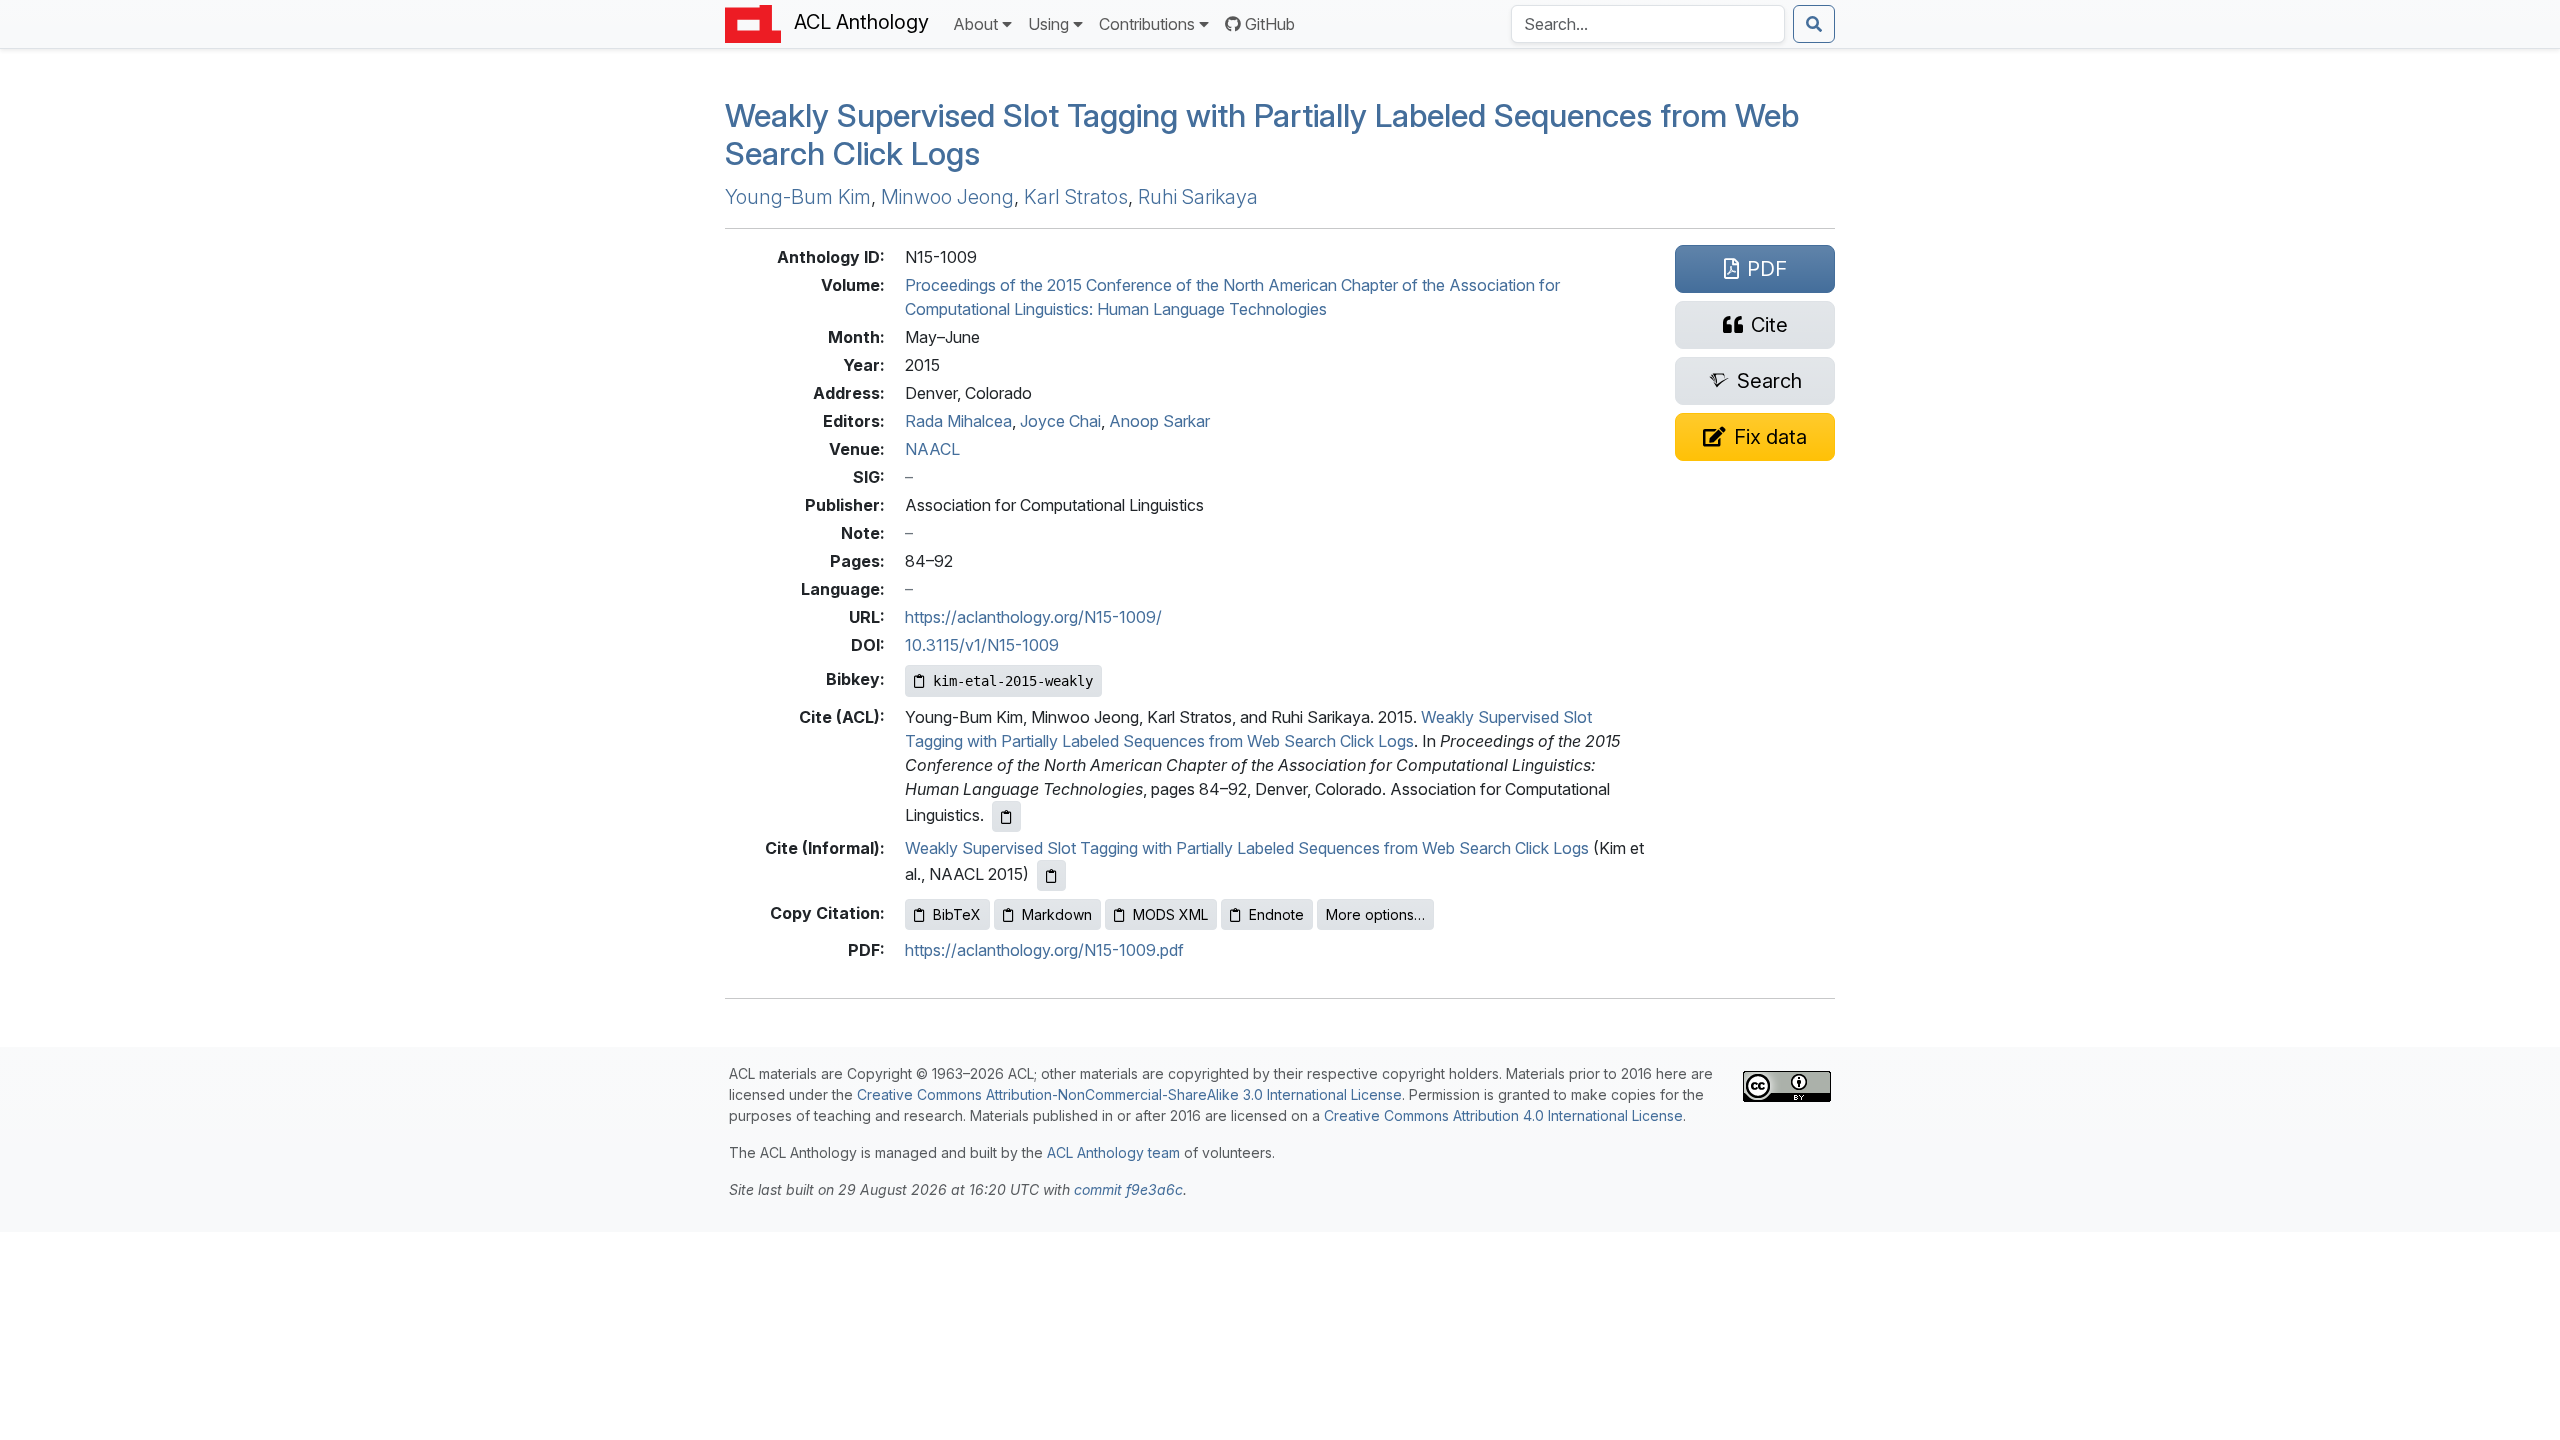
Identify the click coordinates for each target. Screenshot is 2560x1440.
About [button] (975, 24)
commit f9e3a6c (1128, 1189)
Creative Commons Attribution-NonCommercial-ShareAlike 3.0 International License (1129, 1094)
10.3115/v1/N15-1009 (982, 645)
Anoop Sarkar (1159, 421)
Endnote (1276, 914)
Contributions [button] (1147, 24)
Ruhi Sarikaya (1198, 197)
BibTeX (957, 914)
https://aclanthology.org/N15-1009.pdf (1044, 950)
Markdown (1057, 914)
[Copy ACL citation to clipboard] (1006, 816)
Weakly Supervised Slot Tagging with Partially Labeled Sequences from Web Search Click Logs (1262, 134)
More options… (1375, 914)
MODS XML (1170, 914)
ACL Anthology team (1113, 1152)
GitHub (1270, 24)
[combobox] (1648, 24)
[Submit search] (1814, 24)
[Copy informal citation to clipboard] (1051, 875)
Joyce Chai (1060, 421)
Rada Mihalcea (958, 421)
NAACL (932, 449)
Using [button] (1048, 24)
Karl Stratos (1076, 197)
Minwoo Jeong (947, 197)
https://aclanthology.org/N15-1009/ (1033, 617)
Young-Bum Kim (798, 197)
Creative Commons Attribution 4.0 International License (1503, 1115)
